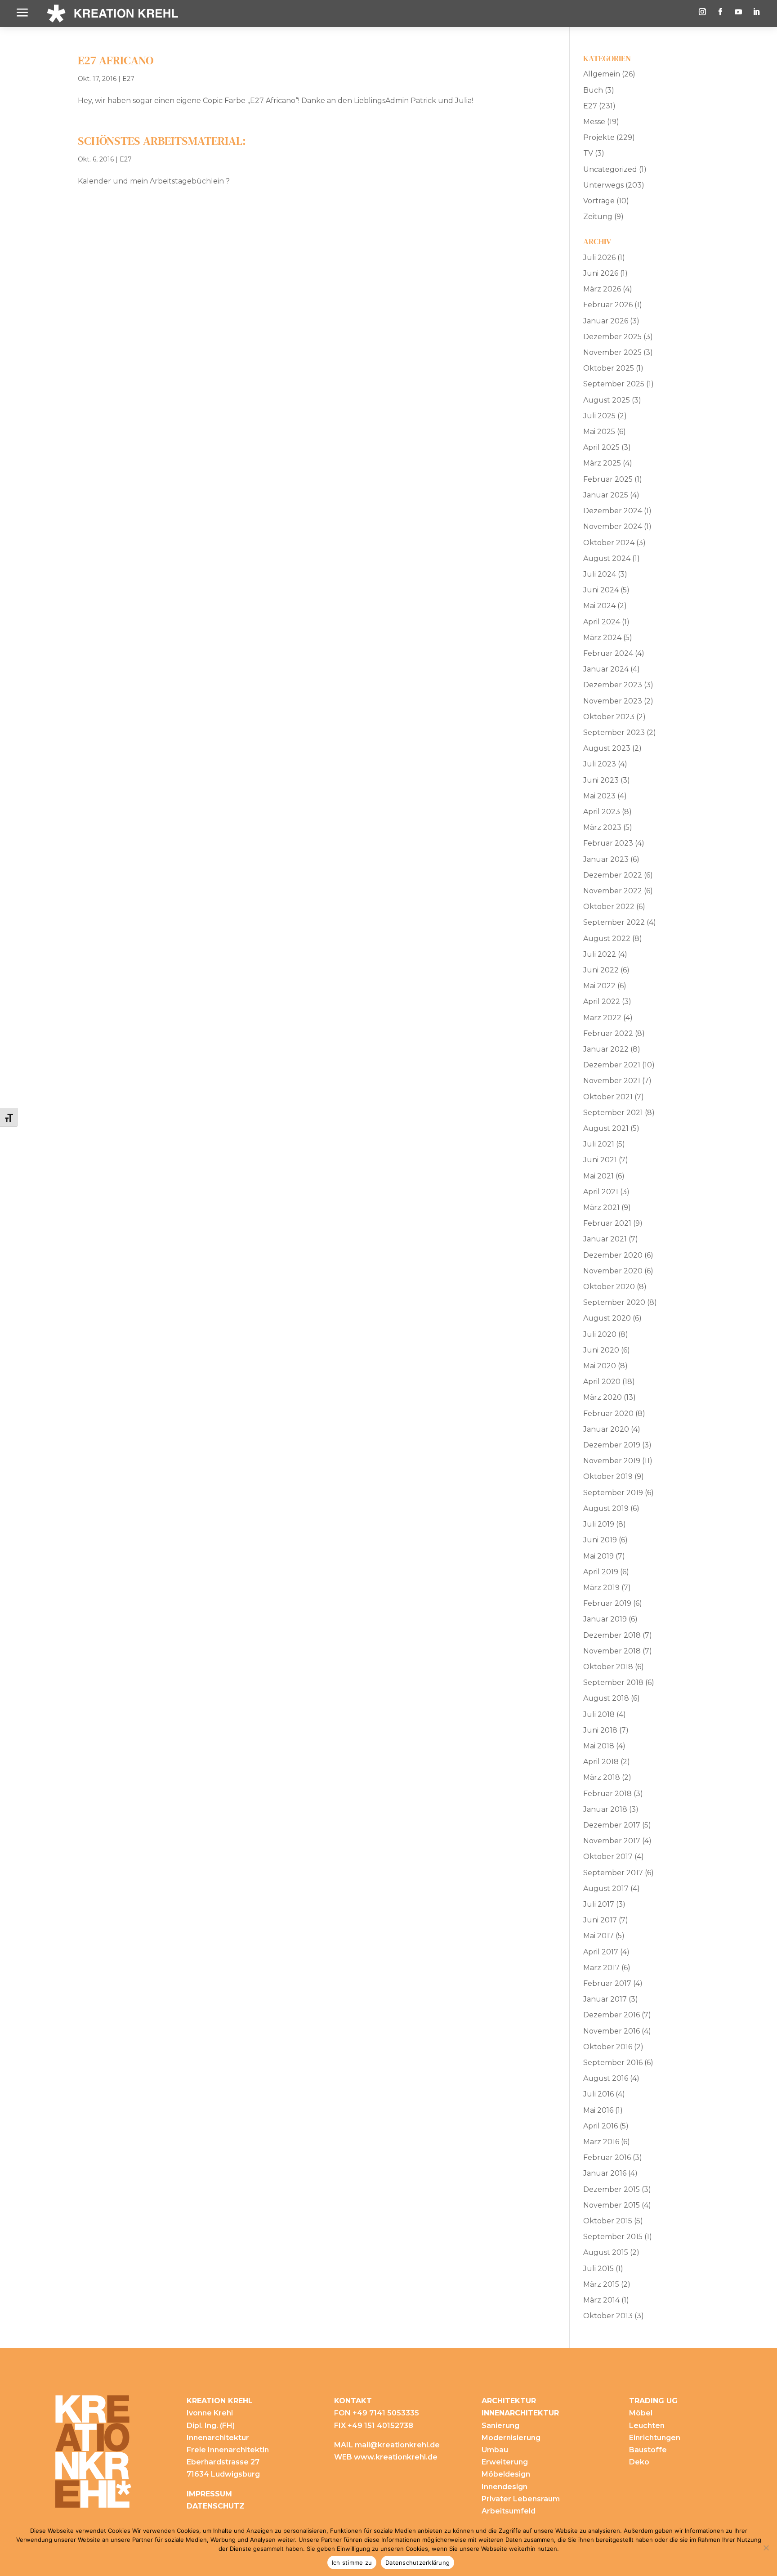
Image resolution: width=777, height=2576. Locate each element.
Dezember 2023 (613, 685)
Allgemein (602, 74)
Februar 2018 (607, 1794)
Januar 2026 (606, 321)
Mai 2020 (600, 1366)
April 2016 (601, 2126)
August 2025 (607, 400)
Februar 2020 (608, 1413)
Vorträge (599, 201)
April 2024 (602, 622)
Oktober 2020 (609, 1287)
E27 (128, 79)
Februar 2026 (608, 305)
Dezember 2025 (612, 337)
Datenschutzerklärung (418, 2563)
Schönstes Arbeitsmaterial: (162, 141)
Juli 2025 (599, 416)
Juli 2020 (600, 1334)
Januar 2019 (605, 1619)
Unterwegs (603, 185)
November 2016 (612, 2031)
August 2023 (607, 748)
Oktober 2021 (608, 1097)
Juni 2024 (601, 590)
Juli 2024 (600, 574)
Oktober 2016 (608, 2047)
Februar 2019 (607, 1603)
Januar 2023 (606, 859)
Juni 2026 (601, 273)
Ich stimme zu (352, 2563)
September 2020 (614, 1302)
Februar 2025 (608, 479)
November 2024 (613, 526)
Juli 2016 (598, 2094)
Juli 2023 (600, 764)
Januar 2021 (605, 1239)
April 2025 (601, 447)
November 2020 (613, 1271)
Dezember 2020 (613, 1255)
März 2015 (601, 2284)
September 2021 (613, 1113)
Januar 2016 (605, 2173)
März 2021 (601, 1207)
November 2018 (612, 1651)
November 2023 (613, 701)
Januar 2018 (605, 1809)
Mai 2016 (598, 2110)
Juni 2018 (600, 1730)
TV (588, 153)
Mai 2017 (598, 1936)
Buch (593, 90)
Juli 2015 (598, 2269)
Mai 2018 (599, 1746)
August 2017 (606, 1888)
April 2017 (601, 1952)
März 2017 (601, 1968)
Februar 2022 (608, 1033)
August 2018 (606, 1698)
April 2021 (601, 1192)
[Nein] (766, 2548)
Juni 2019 (600, 1540)
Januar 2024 (606, 669)
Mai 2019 (598, 1556)
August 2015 (606, 2252)
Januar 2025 (606, 495)
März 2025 (602, 463)
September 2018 (613, 1682)
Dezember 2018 (612, 1635)
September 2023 (614, 732)
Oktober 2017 (608, 1857)
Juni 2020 (601, 1350)
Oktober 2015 (608, 2221)
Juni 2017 (600, 1920)
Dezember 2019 (612, 1445)
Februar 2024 (608, 653)
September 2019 (613, 1493)
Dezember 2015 (612, 2189)
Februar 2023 (608, 843)
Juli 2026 (599, 258)
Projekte (599, 137)
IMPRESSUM (209, 2494)
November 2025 (612, 352)
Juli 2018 (599, 1714)
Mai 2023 (599, 796)
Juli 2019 (599, 1524)
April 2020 (602, 1382)
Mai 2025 (599, 432)
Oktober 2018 (608, 1667)
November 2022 (613, 891)
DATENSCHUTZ (216, 2506)
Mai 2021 (598, 1176)
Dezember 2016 (612, 2015)
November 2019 (612, 1461)
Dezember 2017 (612, 1825)
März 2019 (601, 1588)
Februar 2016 (607, 2157)
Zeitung (598, 217)
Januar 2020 (606, 1429)
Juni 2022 (601, 970)
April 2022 (602, 1001)
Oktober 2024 (609, 543)
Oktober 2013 (608, 2316)
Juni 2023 (601, 780)
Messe (594, 122)
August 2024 (607, 558)
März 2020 (603, 1397)
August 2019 (606, 1508)
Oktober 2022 (609, 907)
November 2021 (612, 1081)
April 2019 (601, 1572)
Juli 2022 (600, 954)
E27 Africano (116, 60)
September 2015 (613, 2237)
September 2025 (614, 384)
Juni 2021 (600, 1160)
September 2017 (613, 1873)
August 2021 (606, 1128)
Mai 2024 (599, 606)
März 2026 (602, 289)
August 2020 (607, 1318)
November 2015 (612, 2205)
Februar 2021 (607, 1223)
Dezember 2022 (613, 875)
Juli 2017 (599, 1904)
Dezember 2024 (613, 511)
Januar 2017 (605, 1999)
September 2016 (613, 2063)
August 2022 (607, 939)
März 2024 (602, 638)
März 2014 (601, 2300)
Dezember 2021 (612, 1065)
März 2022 (602, 1018)
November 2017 (612, 1841)
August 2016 (606, 2078)
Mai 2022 (599, 986)
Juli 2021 (599, 1144)
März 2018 (602, 1777)
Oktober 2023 (609, 717)
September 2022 (614, 922)
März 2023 (602, 827)
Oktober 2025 (609, 368)
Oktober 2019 (608, 1476)
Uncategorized (610, 169)
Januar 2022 (606, 1049)
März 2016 (601, 2142)
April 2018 (601, 1762)
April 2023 (602, 812)
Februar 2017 (607, 1983)
